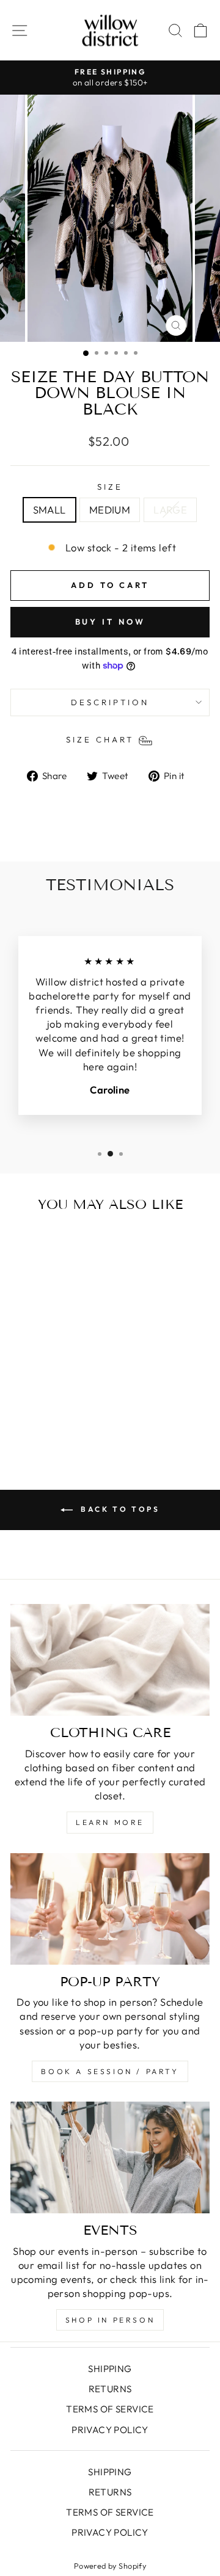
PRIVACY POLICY (110, 2430)
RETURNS (110, 2389)
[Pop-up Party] (110, 1909)
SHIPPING (110, 2369)
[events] (110, 2157)
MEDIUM (110, 510)
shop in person (110, 2320)
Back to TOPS (119, 1509)
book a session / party (110, 2071)
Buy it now (110, 622)
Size (110, 487)
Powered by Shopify (110, 2566)
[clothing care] (110, 1660)
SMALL (50, 510)
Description (110, 702)
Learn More (110, 1822)
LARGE (170, 510)
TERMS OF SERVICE (110, 2409)
